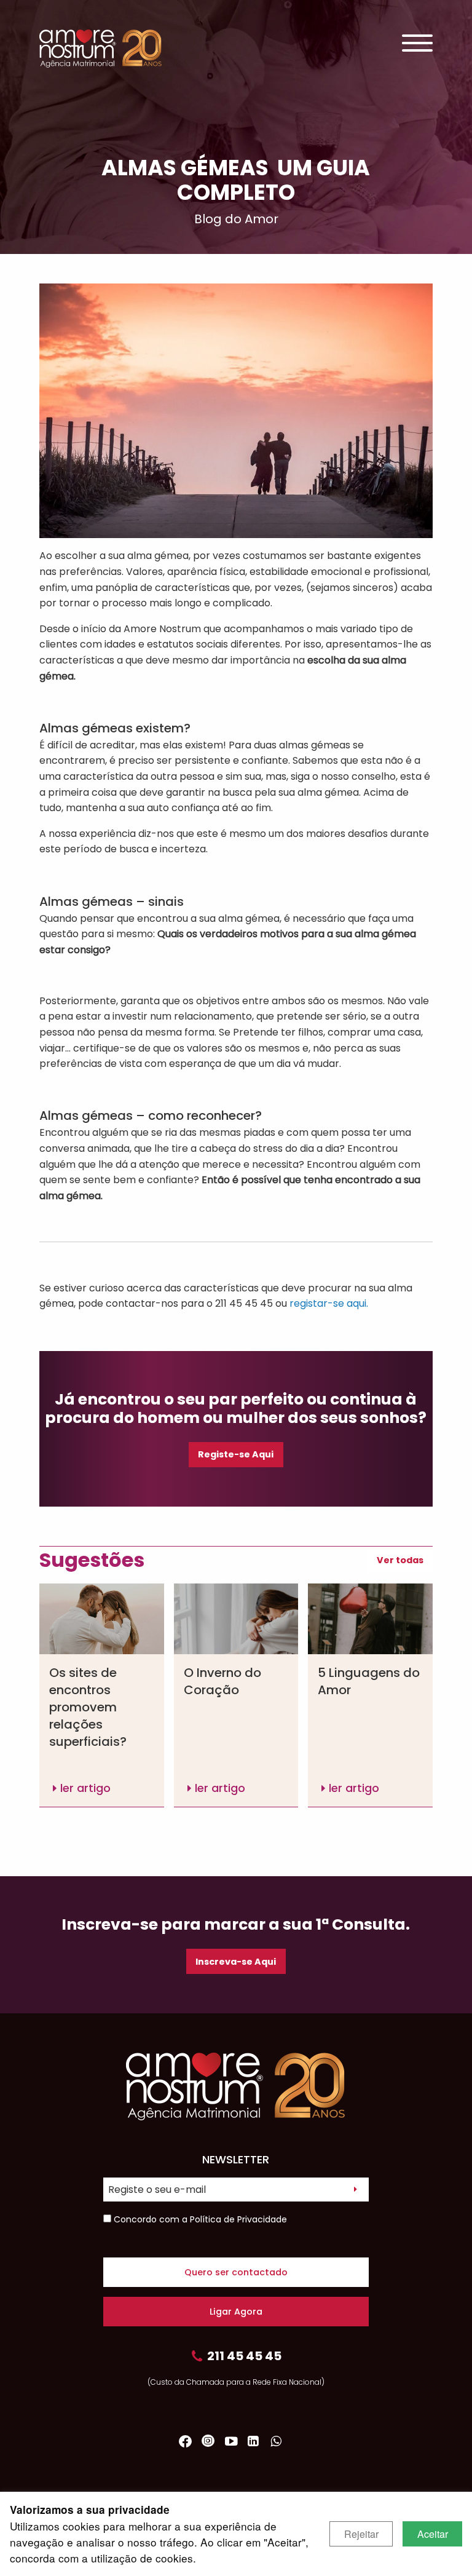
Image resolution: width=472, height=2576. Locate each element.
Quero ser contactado (236, 2272)
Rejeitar (361, 2534)
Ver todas (400, 1560)
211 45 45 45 (244, 2356)
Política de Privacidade (238, 2219)
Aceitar (433, 2534)
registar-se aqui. (329, 1303)
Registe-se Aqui (236, 1454)
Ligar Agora (236, 2312)
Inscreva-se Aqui (236, 1962)
